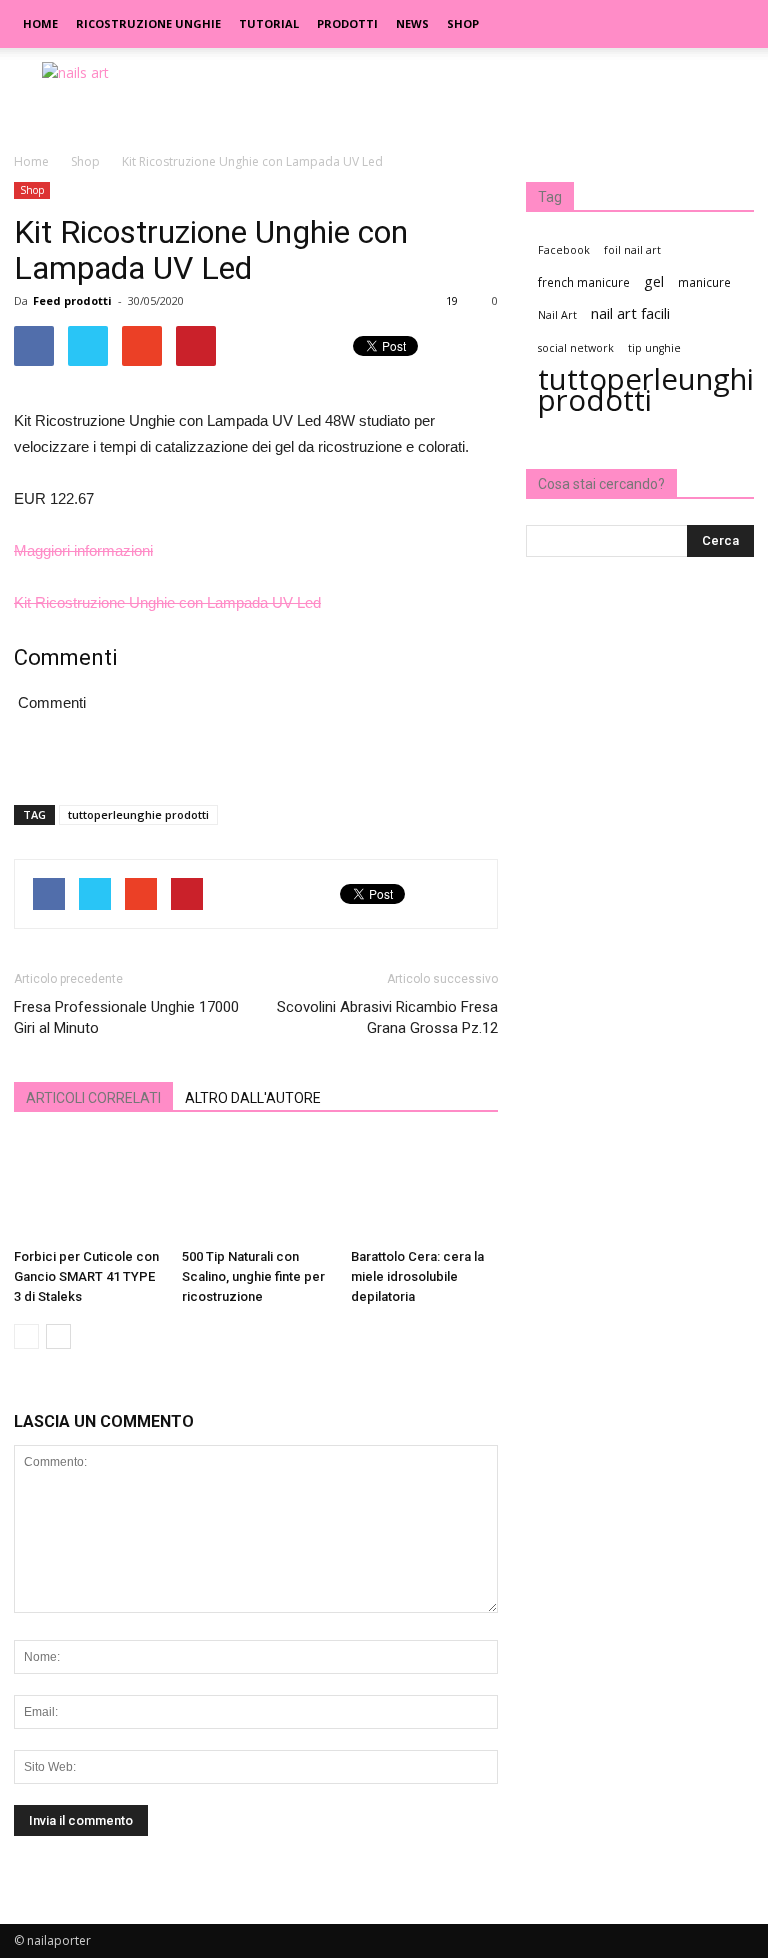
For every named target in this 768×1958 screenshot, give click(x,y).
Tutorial (269, 23)
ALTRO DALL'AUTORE (253, 1098)
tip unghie (654, 348)
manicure (704, 282)
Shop (463, 23)
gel (654, 281)
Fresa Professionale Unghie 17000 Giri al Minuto (126, 1017)
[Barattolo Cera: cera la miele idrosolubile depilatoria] (424, 1189)
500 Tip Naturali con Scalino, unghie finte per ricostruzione (253, 1276)
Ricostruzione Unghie (148, 23)
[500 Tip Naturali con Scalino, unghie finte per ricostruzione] (255, 1189)
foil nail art (632, 250)
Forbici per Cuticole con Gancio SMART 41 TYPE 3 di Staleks (86, 1276)
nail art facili (630, 313)
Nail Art (557, 315)
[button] (730, 24)
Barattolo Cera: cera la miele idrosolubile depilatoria (417, 1276)
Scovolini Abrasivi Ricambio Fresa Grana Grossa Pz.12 (387, 1017)
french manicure (584, 282)
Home (40, 23)
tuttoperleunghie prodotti (138, 814)
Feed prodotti (72, 300)
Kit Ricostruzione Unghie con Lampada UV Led (167, 602)
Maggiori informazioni (83, 550)
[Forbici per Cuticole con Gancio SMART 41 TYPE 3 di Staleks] (87, 1189)
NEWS (412, 23)
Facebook (564, 250)
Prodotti (347, 23)
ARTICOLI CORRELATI (93, 1098)
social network (576, 348)
